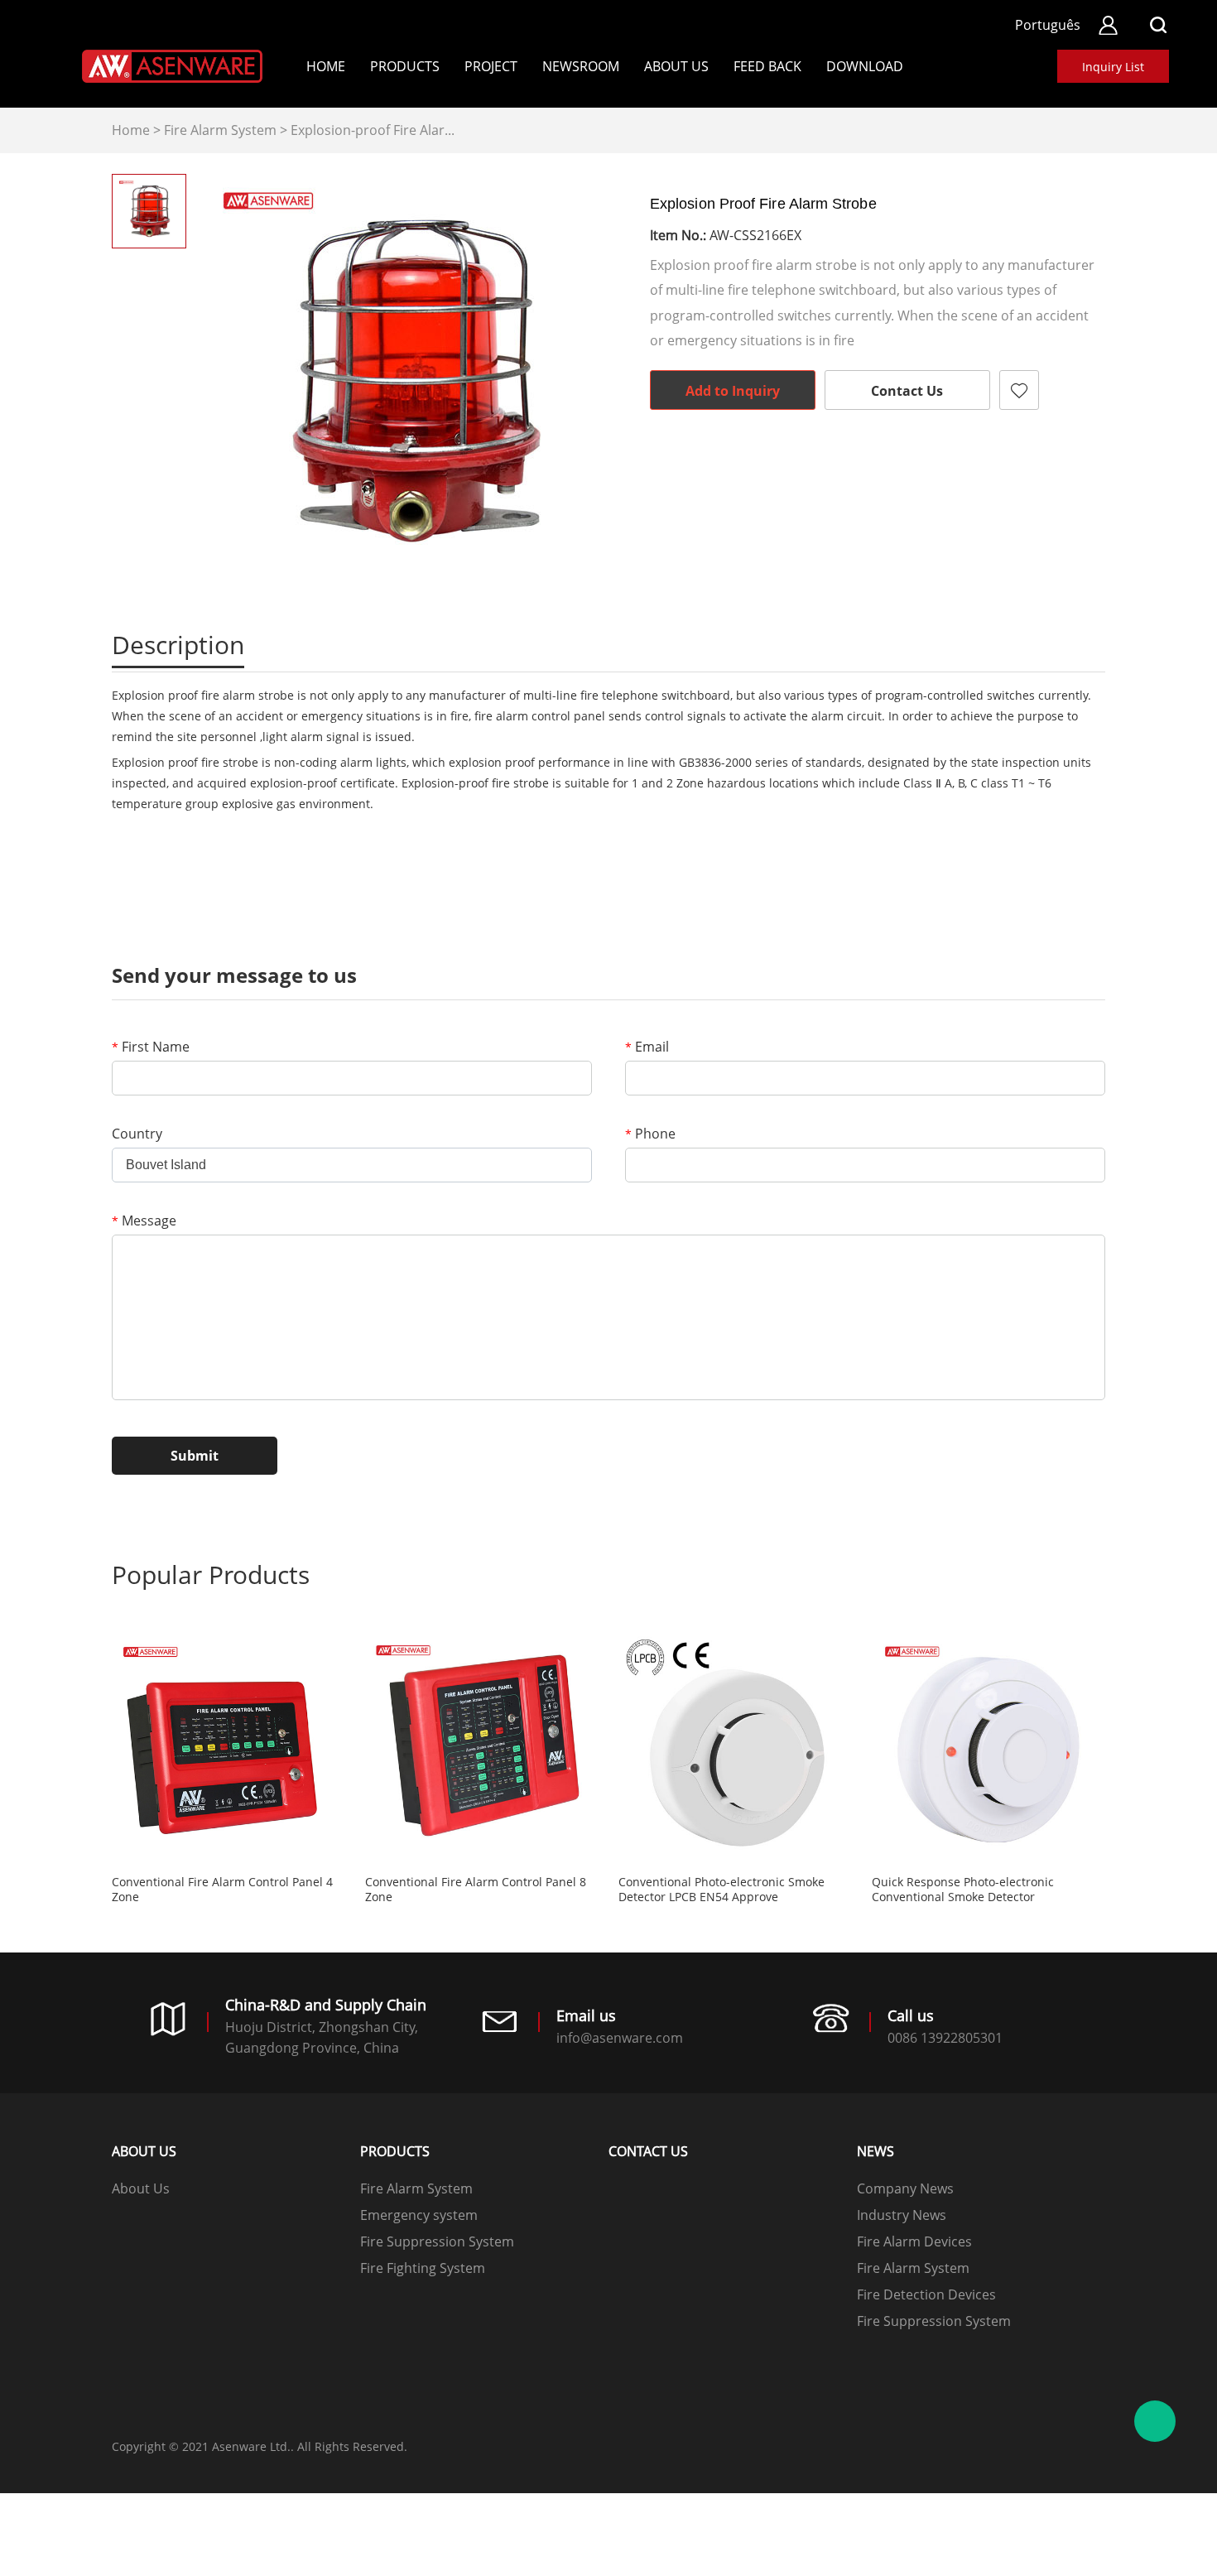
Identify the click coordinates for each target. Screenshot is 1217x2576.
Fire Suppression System (437, 2241)
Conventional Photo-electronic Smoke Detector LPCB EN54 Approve (722, 1890)
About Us (676, 66)
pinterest (936, 455)
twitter (847, 455)
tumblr (981, 455)
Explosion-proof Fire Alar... (373, 130)
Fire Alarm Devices (914, 2241)
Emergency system (419, 2215)
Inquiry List (1113, 67)
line (802, 455)
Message (144, 1221)
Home (326, 66)
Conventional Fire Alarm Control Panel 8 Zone (476, 1890)
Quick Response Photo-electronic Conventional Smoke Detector (963, 1890)
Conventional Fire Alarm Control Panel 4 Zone (222, 1890)
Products (405, 66)
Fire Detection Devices (926, 2294)
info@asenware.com (620, 2038)
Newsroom (581, 66)
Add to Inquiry (733, 391)
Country (137, 1134)
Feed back (767, 66)
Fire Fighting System (423, 2268)
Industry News (902, 2215)
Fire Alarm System (220, 130)
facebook (758, 455)
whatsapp (892, 455)
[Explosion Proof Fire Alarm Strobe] (410, 381)
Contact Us (907, 391)
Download (865, 66)
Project (491, 66)
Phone (650, 1134)
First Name (151, 1047)
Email (647, 1047)
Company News (905, 2188)
